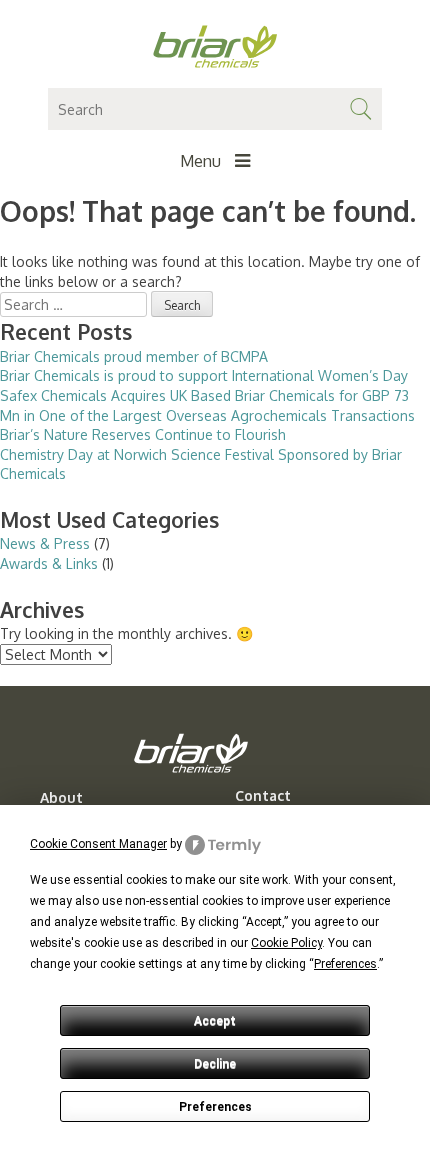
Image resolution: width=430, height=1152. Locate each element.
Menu (202, 161)
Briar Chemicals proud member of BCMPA (134, 356)
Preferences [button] (345, 964)
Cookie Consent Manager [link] (98, 844)
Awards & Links (49, 563)
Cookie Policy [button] (286, 943)
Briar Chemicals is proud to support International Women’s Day (204, 375)
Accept (215, 1021)
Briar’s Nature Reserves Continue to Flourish (143, 434)
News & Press (45, 543)
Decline (215, 1064)
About (61, 798)
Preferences (215, 1107)
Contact (263, 796)
